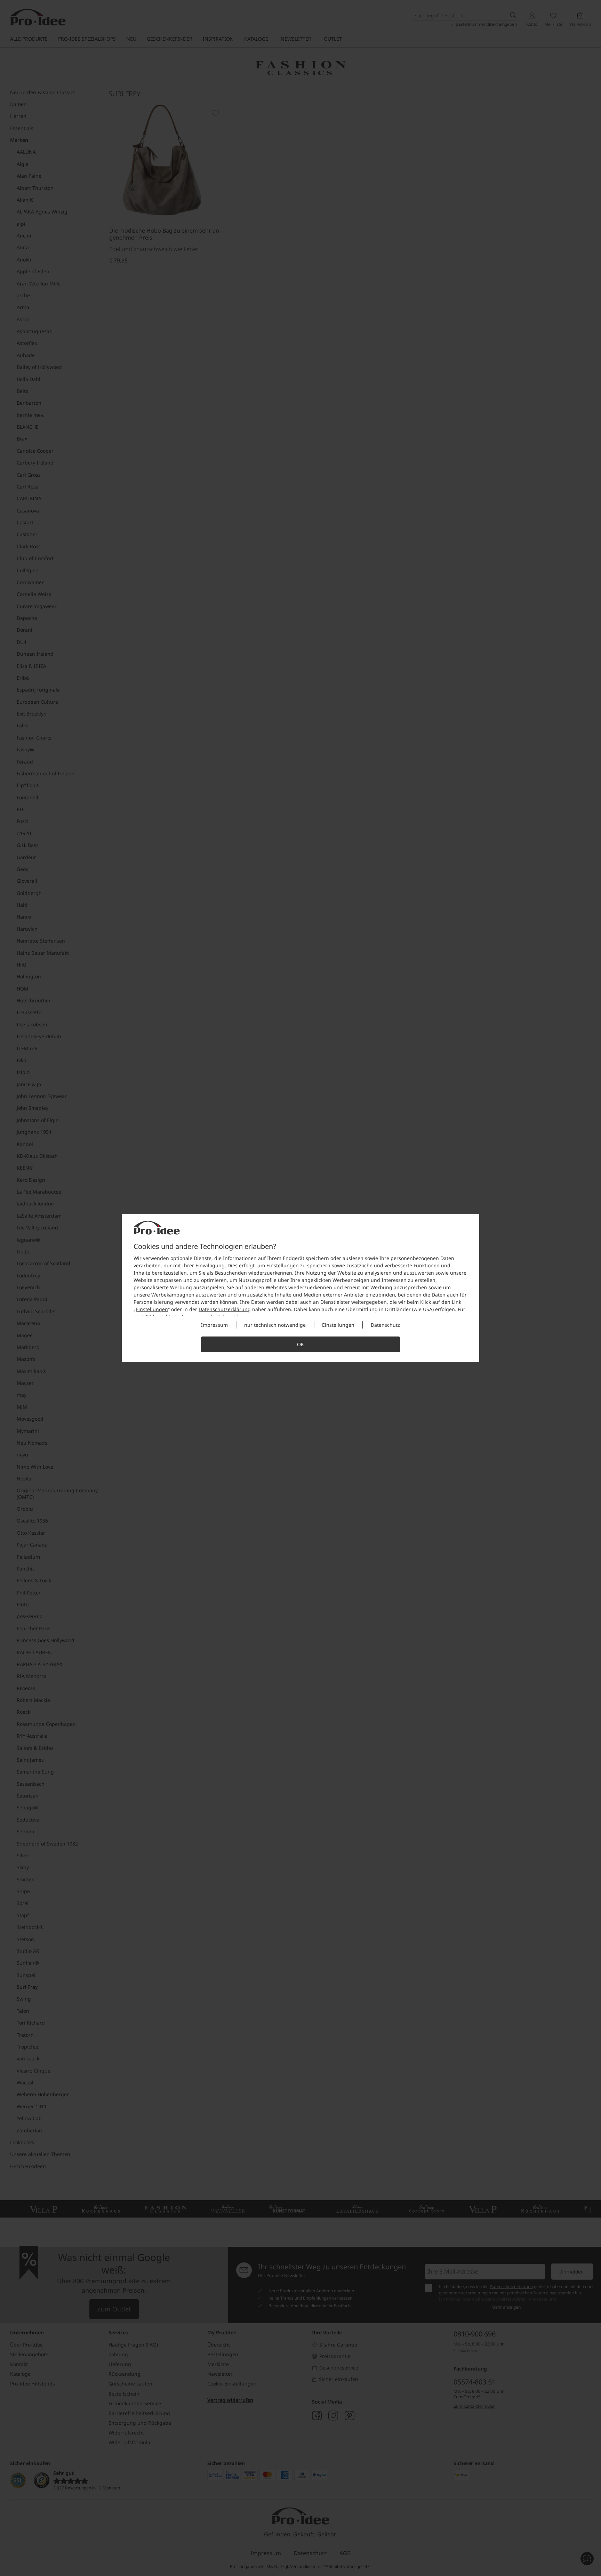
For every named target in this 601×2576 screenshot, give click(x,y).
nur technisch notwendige (275, 1325)
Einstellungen (152, 1309)
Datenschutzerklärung (225, 1309)
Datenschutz (385, 1325)
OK (300, 1344)
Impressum (214, 1325)
